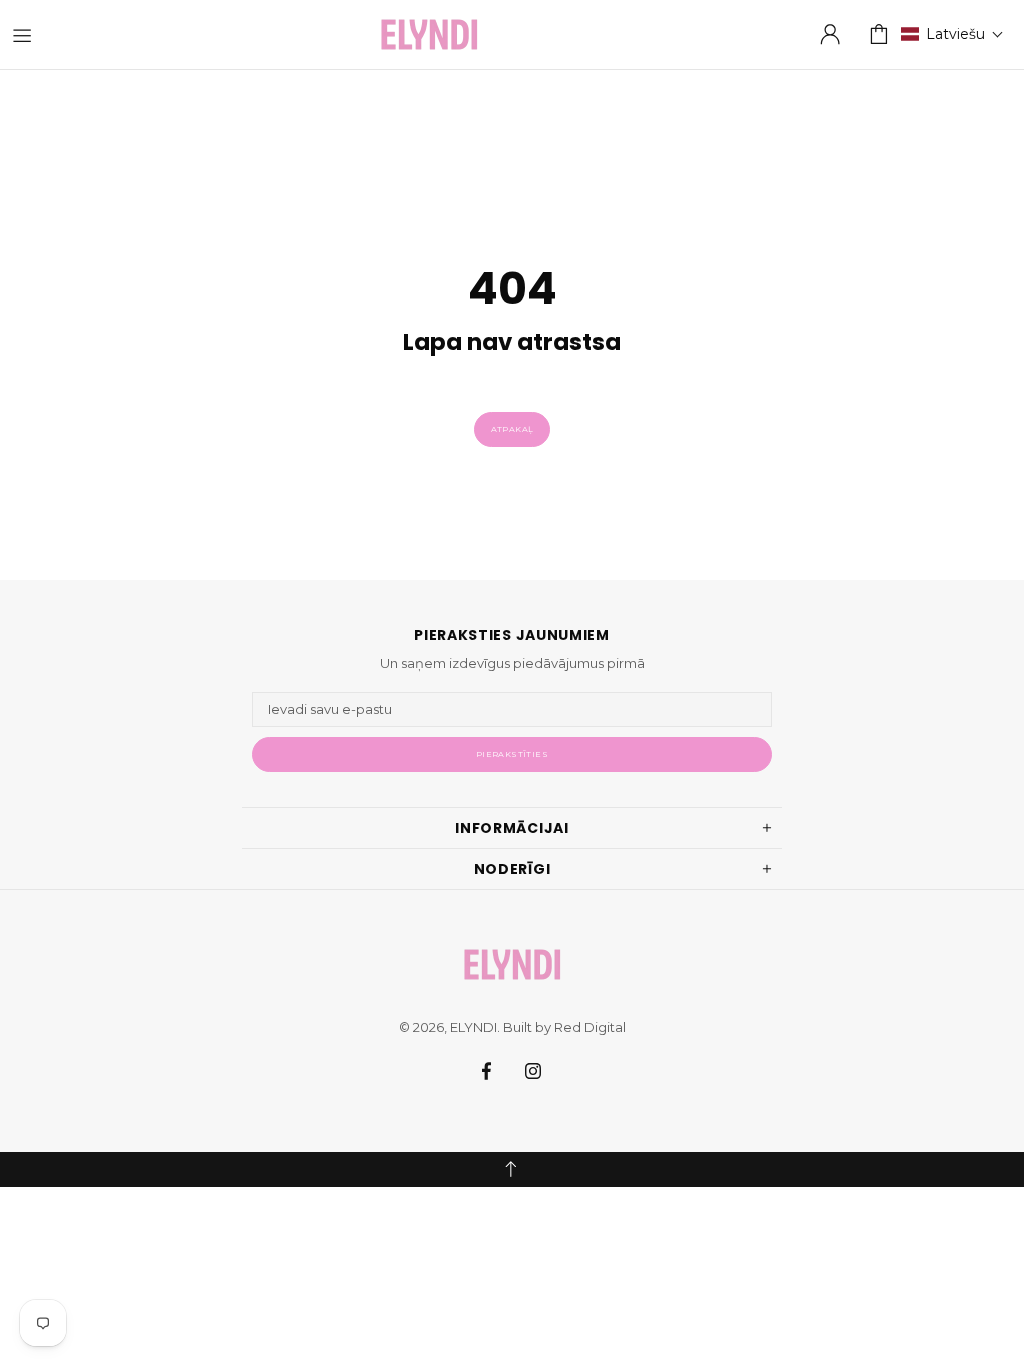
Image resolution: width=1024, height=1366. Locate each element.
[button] (952, 34)
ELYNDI (429, 34)
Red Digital (590, 1027)
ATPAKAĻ (512, 429)
